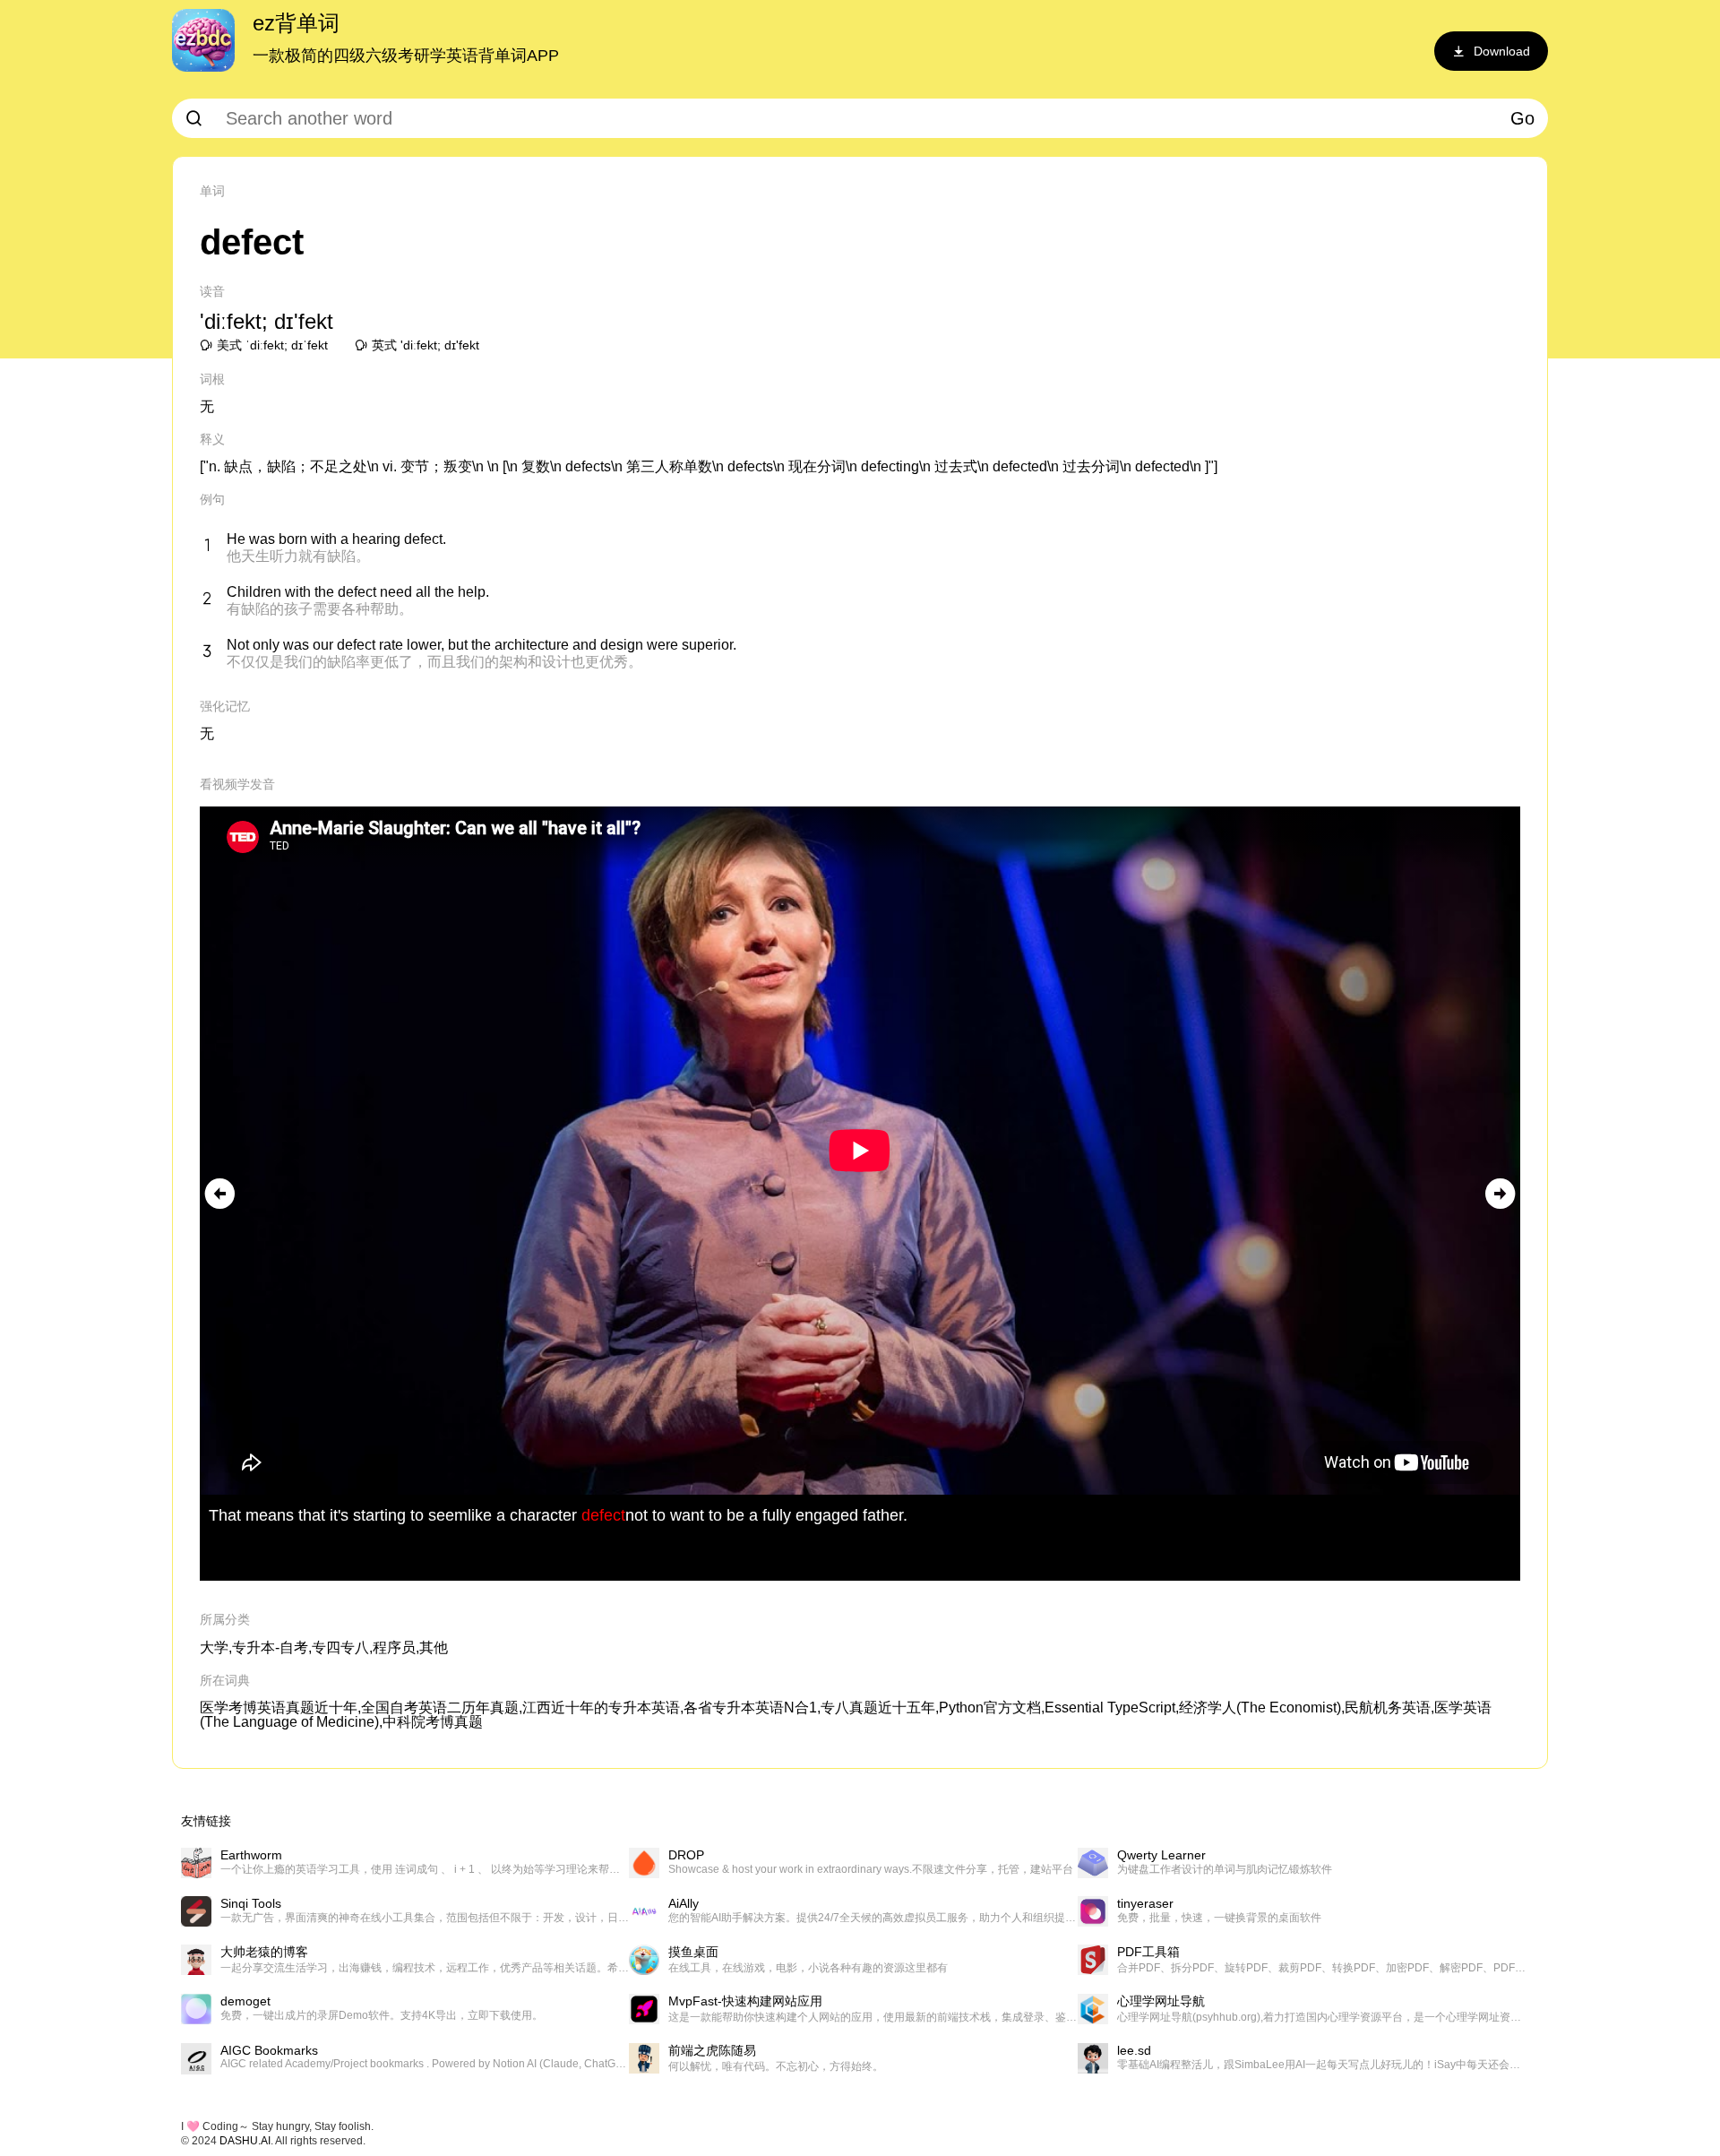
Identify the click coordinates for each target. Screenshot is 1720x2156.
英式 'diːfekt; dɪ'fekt (426, 345)
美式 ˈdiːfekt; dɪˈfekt (272, 345)
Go (1522, 118)
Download (1502, 51)
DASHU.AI (245, 2141)
